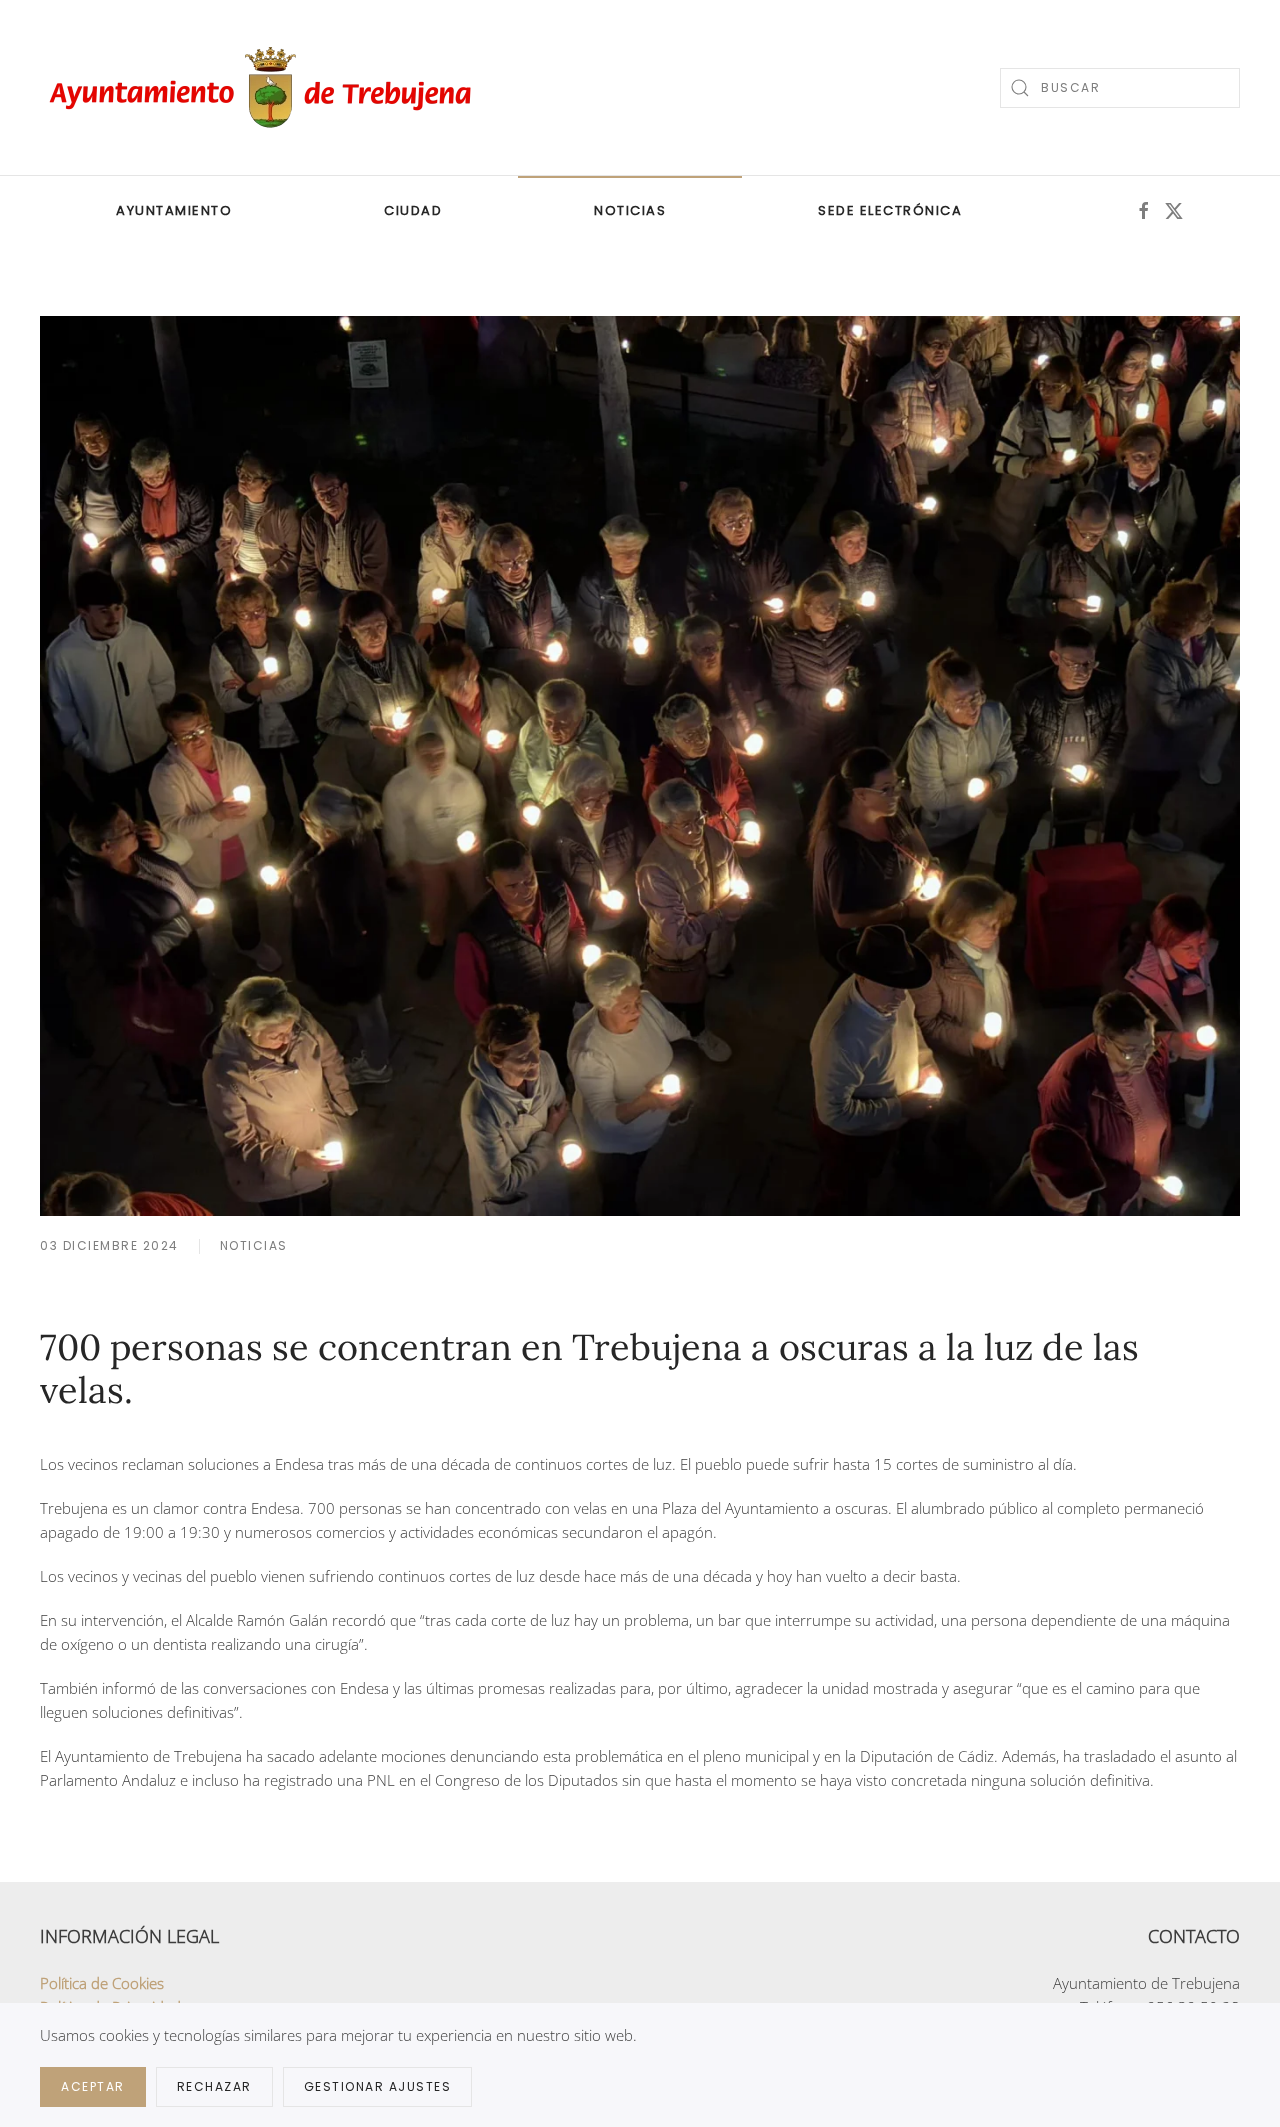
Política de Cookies (102, 1983)
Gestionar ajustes (378, 2086)
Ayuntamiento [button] (174, 210)
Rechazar (214, 2086)
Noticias (630, 210)
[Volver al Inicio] (265, 87)
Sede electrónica (890, 210)
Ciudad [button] (413, 210)
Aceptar (93, 2086)
